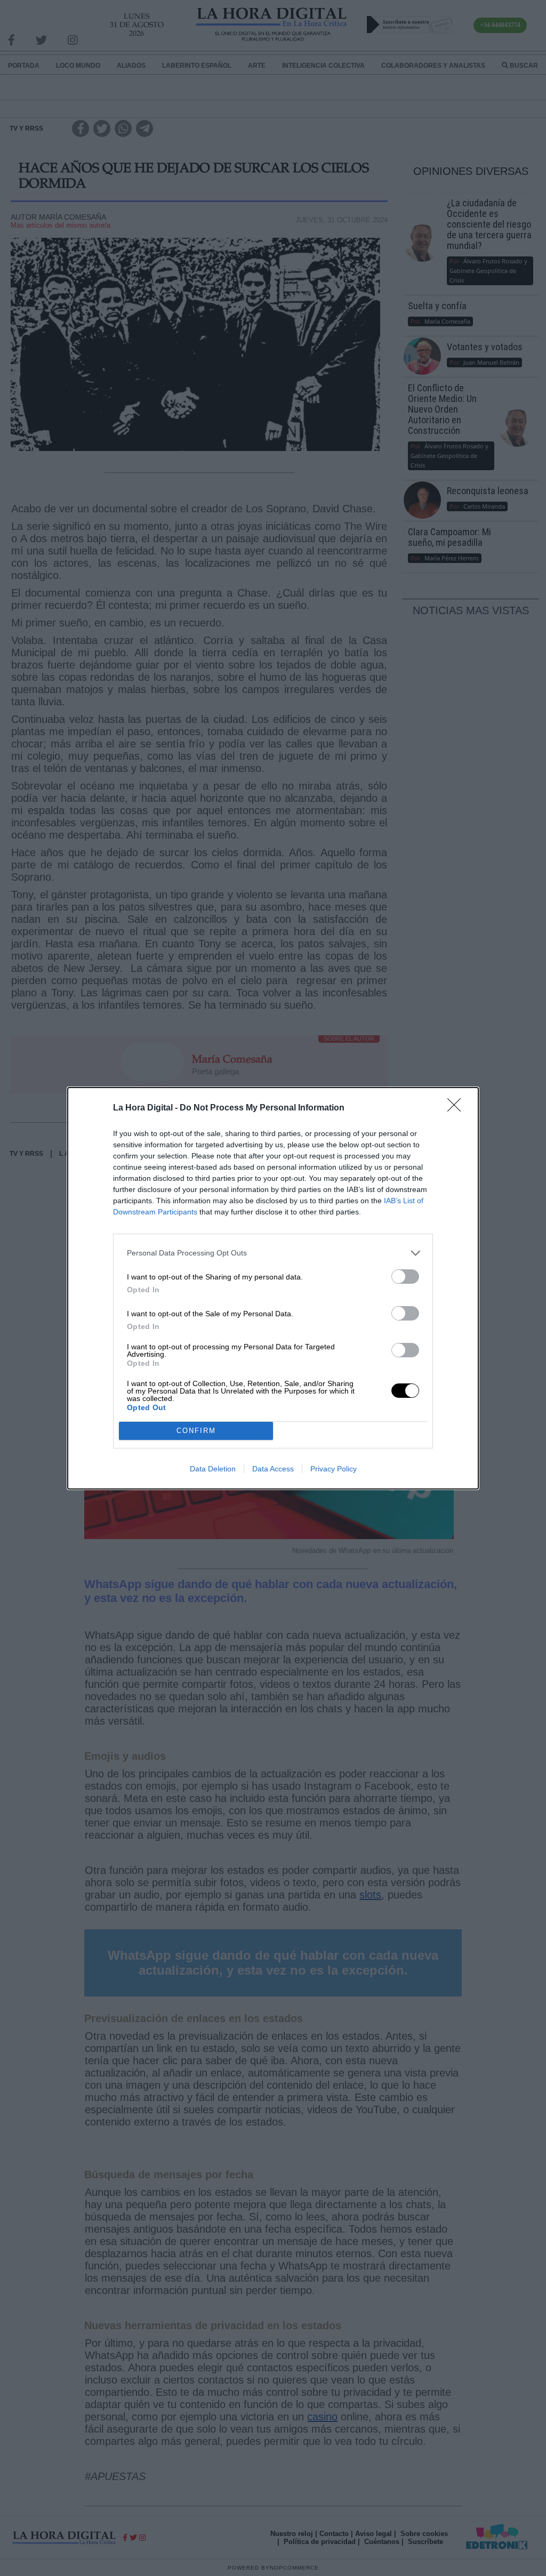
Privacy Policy (334, 1469)
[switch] (405, 1277)
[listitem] (273, 1253)
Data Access (273, 1469)
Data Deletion (213, 1469)
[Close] (457, 1108)
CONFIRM (196, 1431)
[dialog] (273, 1288)
